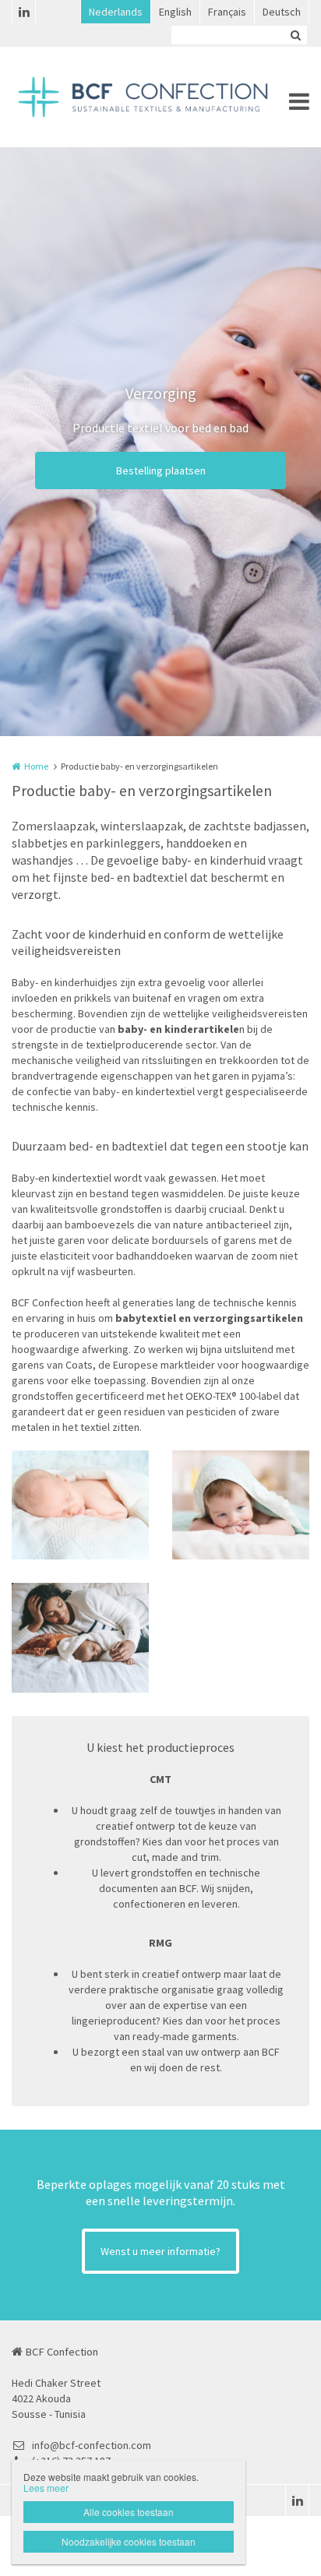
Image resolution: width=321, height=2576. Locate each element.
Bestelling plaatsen (161, 470)
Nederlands (116, 12)
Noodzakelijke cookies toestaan (129, 2541)
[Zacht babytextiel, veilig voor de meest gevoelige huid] (80, 1505)
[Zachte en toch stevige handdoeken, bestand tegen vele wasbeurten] (241, 1505)
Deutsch (282, 12)
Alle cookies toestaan (129, 2512)
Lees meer (46, 2488)
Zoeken (295, 35)
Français (227, 12)
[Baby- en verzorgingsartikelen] (80, 1638)
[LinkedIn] (23, 12)
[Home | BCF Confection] (160, 97)
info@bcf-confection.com (92, 2445)
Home (36, 766)
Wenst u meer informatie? (160, 2251)
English (175, 12)
